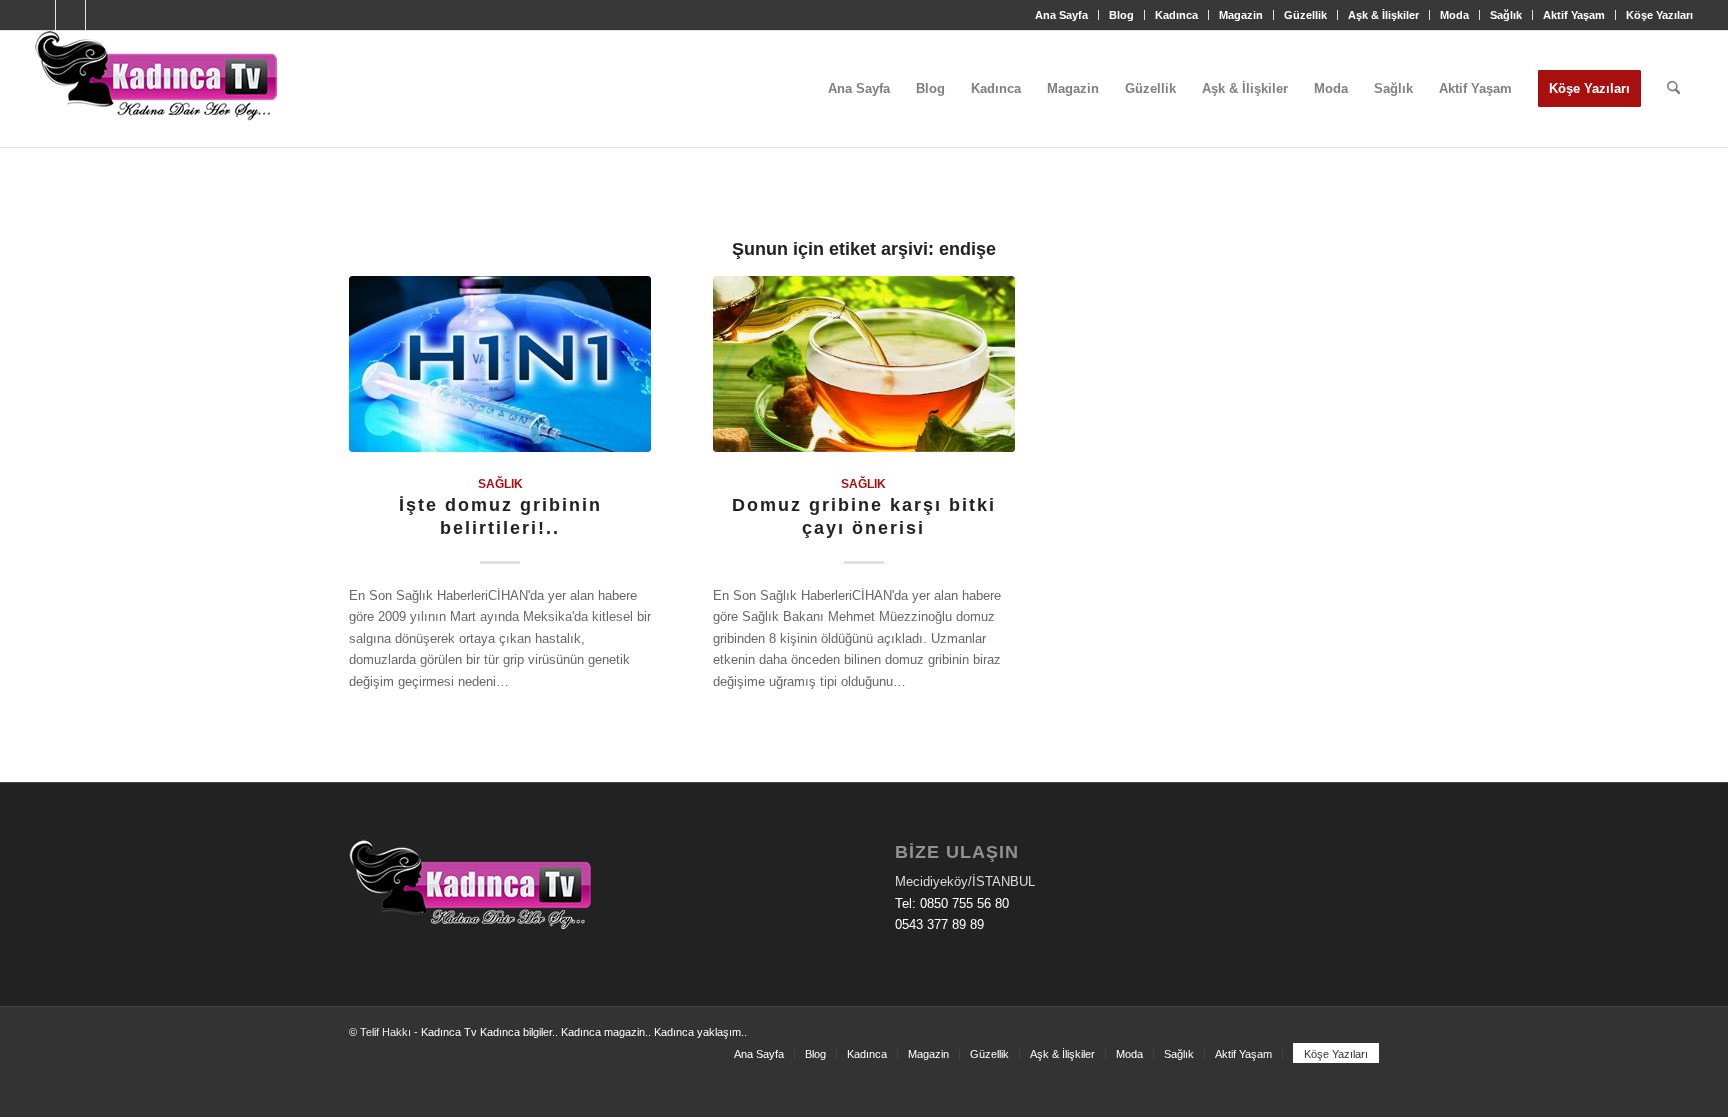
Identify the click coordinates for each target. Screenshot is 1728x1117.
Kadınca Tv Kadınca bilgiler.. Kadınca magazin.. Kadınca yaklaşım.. (584, 1032)
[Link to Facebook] (40, 15)
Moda (1454, 15)
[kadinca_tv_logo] (156, 89)
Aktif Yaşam (1574, 15)
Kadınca (1176, 15)
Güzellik (1305, 15)
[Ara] (1673, 89)
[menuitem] (1062, 15)
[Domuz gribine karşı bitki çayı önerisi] (864, 363)
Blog (1121, 15)
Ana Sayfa (1061, 15)
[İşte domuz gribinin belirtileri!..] (500, 363)
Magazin (1241, 15)
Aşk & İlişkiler (1383, 15)
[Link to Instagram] (70, 15)
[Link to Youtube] (101, 15)
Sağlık (1506, 15)
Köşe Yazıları (1659, 15)
